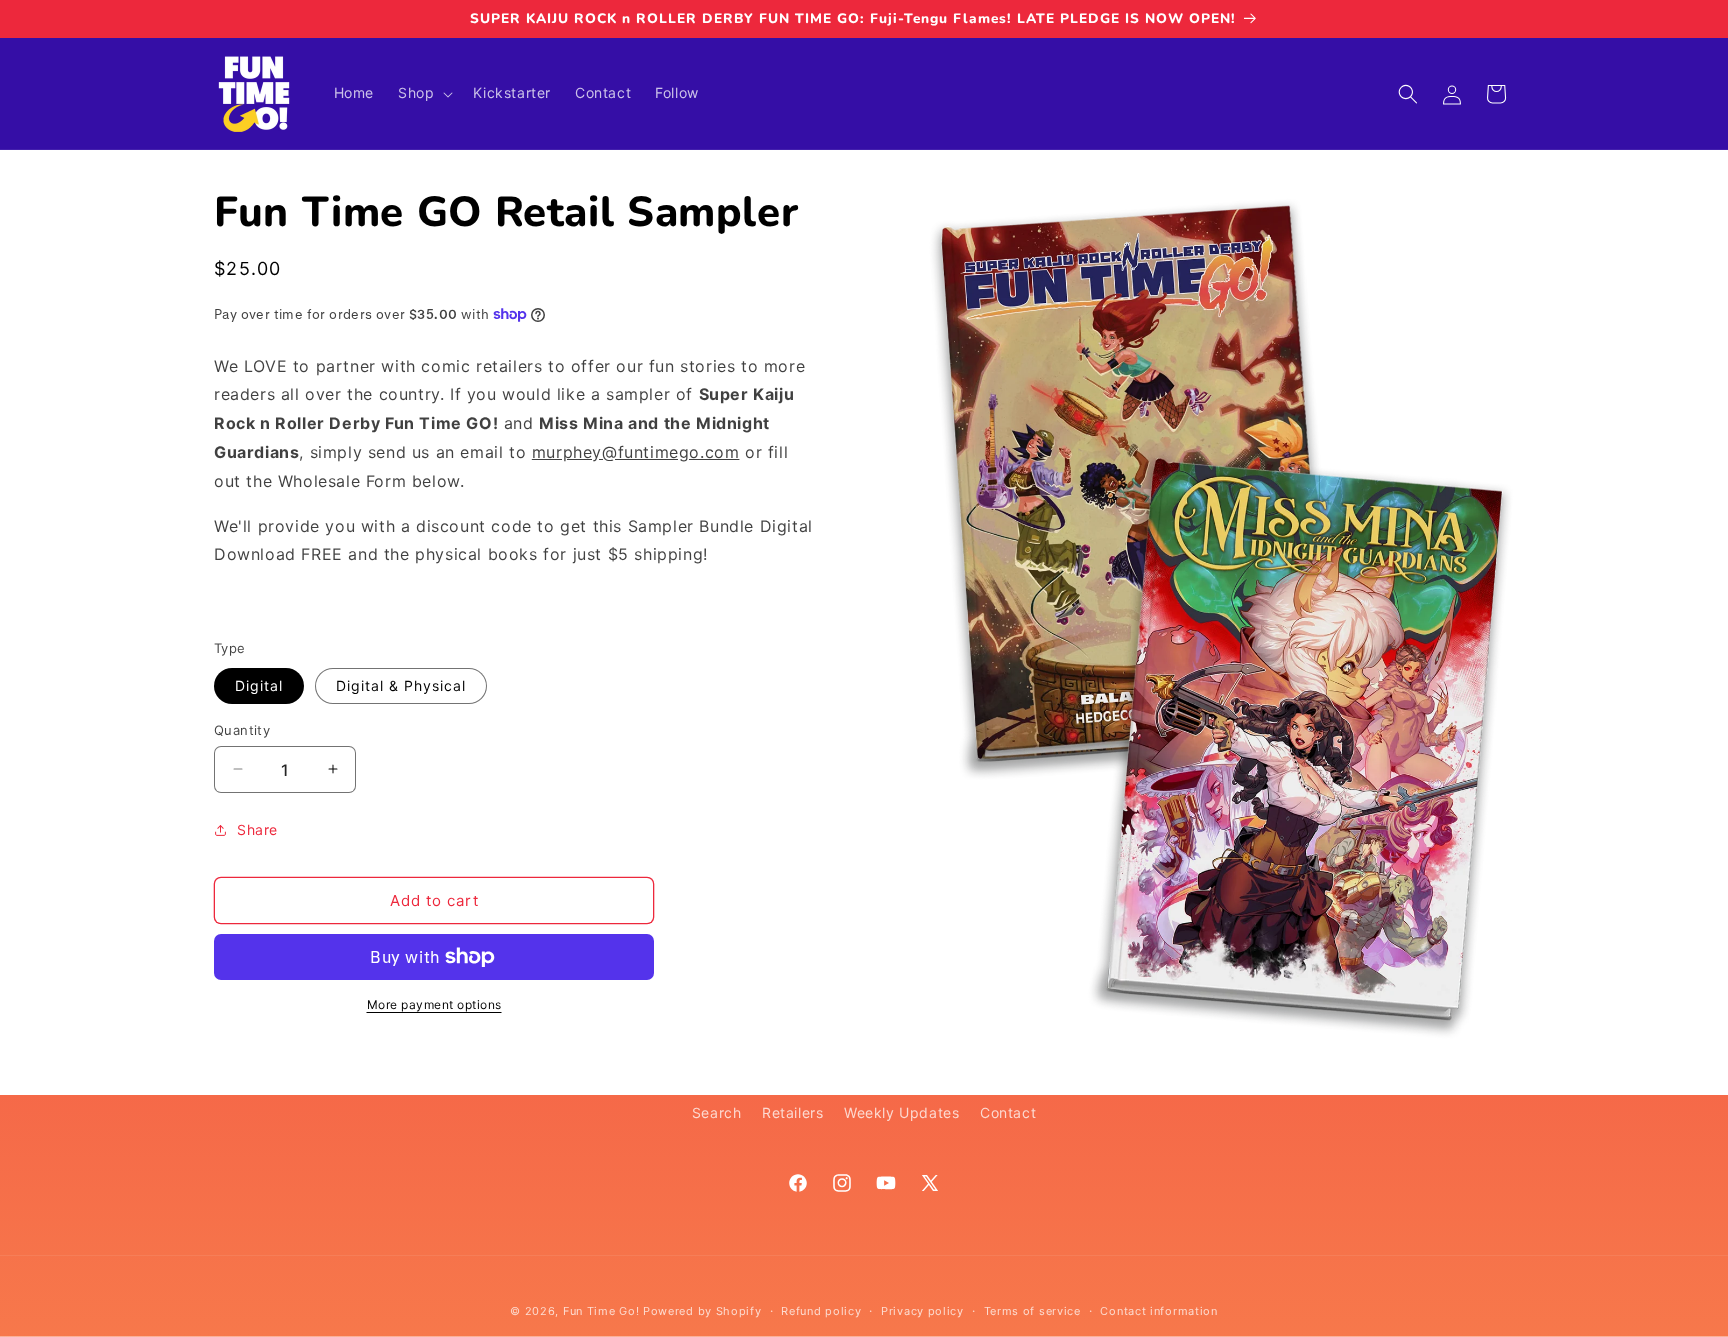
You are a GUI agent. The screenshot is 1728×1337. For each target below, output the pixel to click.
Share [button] (257, 829)
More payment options (434, 1004)
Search (717, 1112)
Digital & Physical (401, 684)
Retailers (792, 1112)
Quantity (242, 729)
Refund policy (821, 1310)
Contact (1008, 1112)
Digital (259, 684)
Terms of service (1032, 1310)
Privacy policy (922, 1310)
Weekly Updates (901, 1112)
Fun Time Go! (601, 1311)
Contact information (1158, 1310)
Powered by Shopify (702, 1311)
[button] (423, 93)
